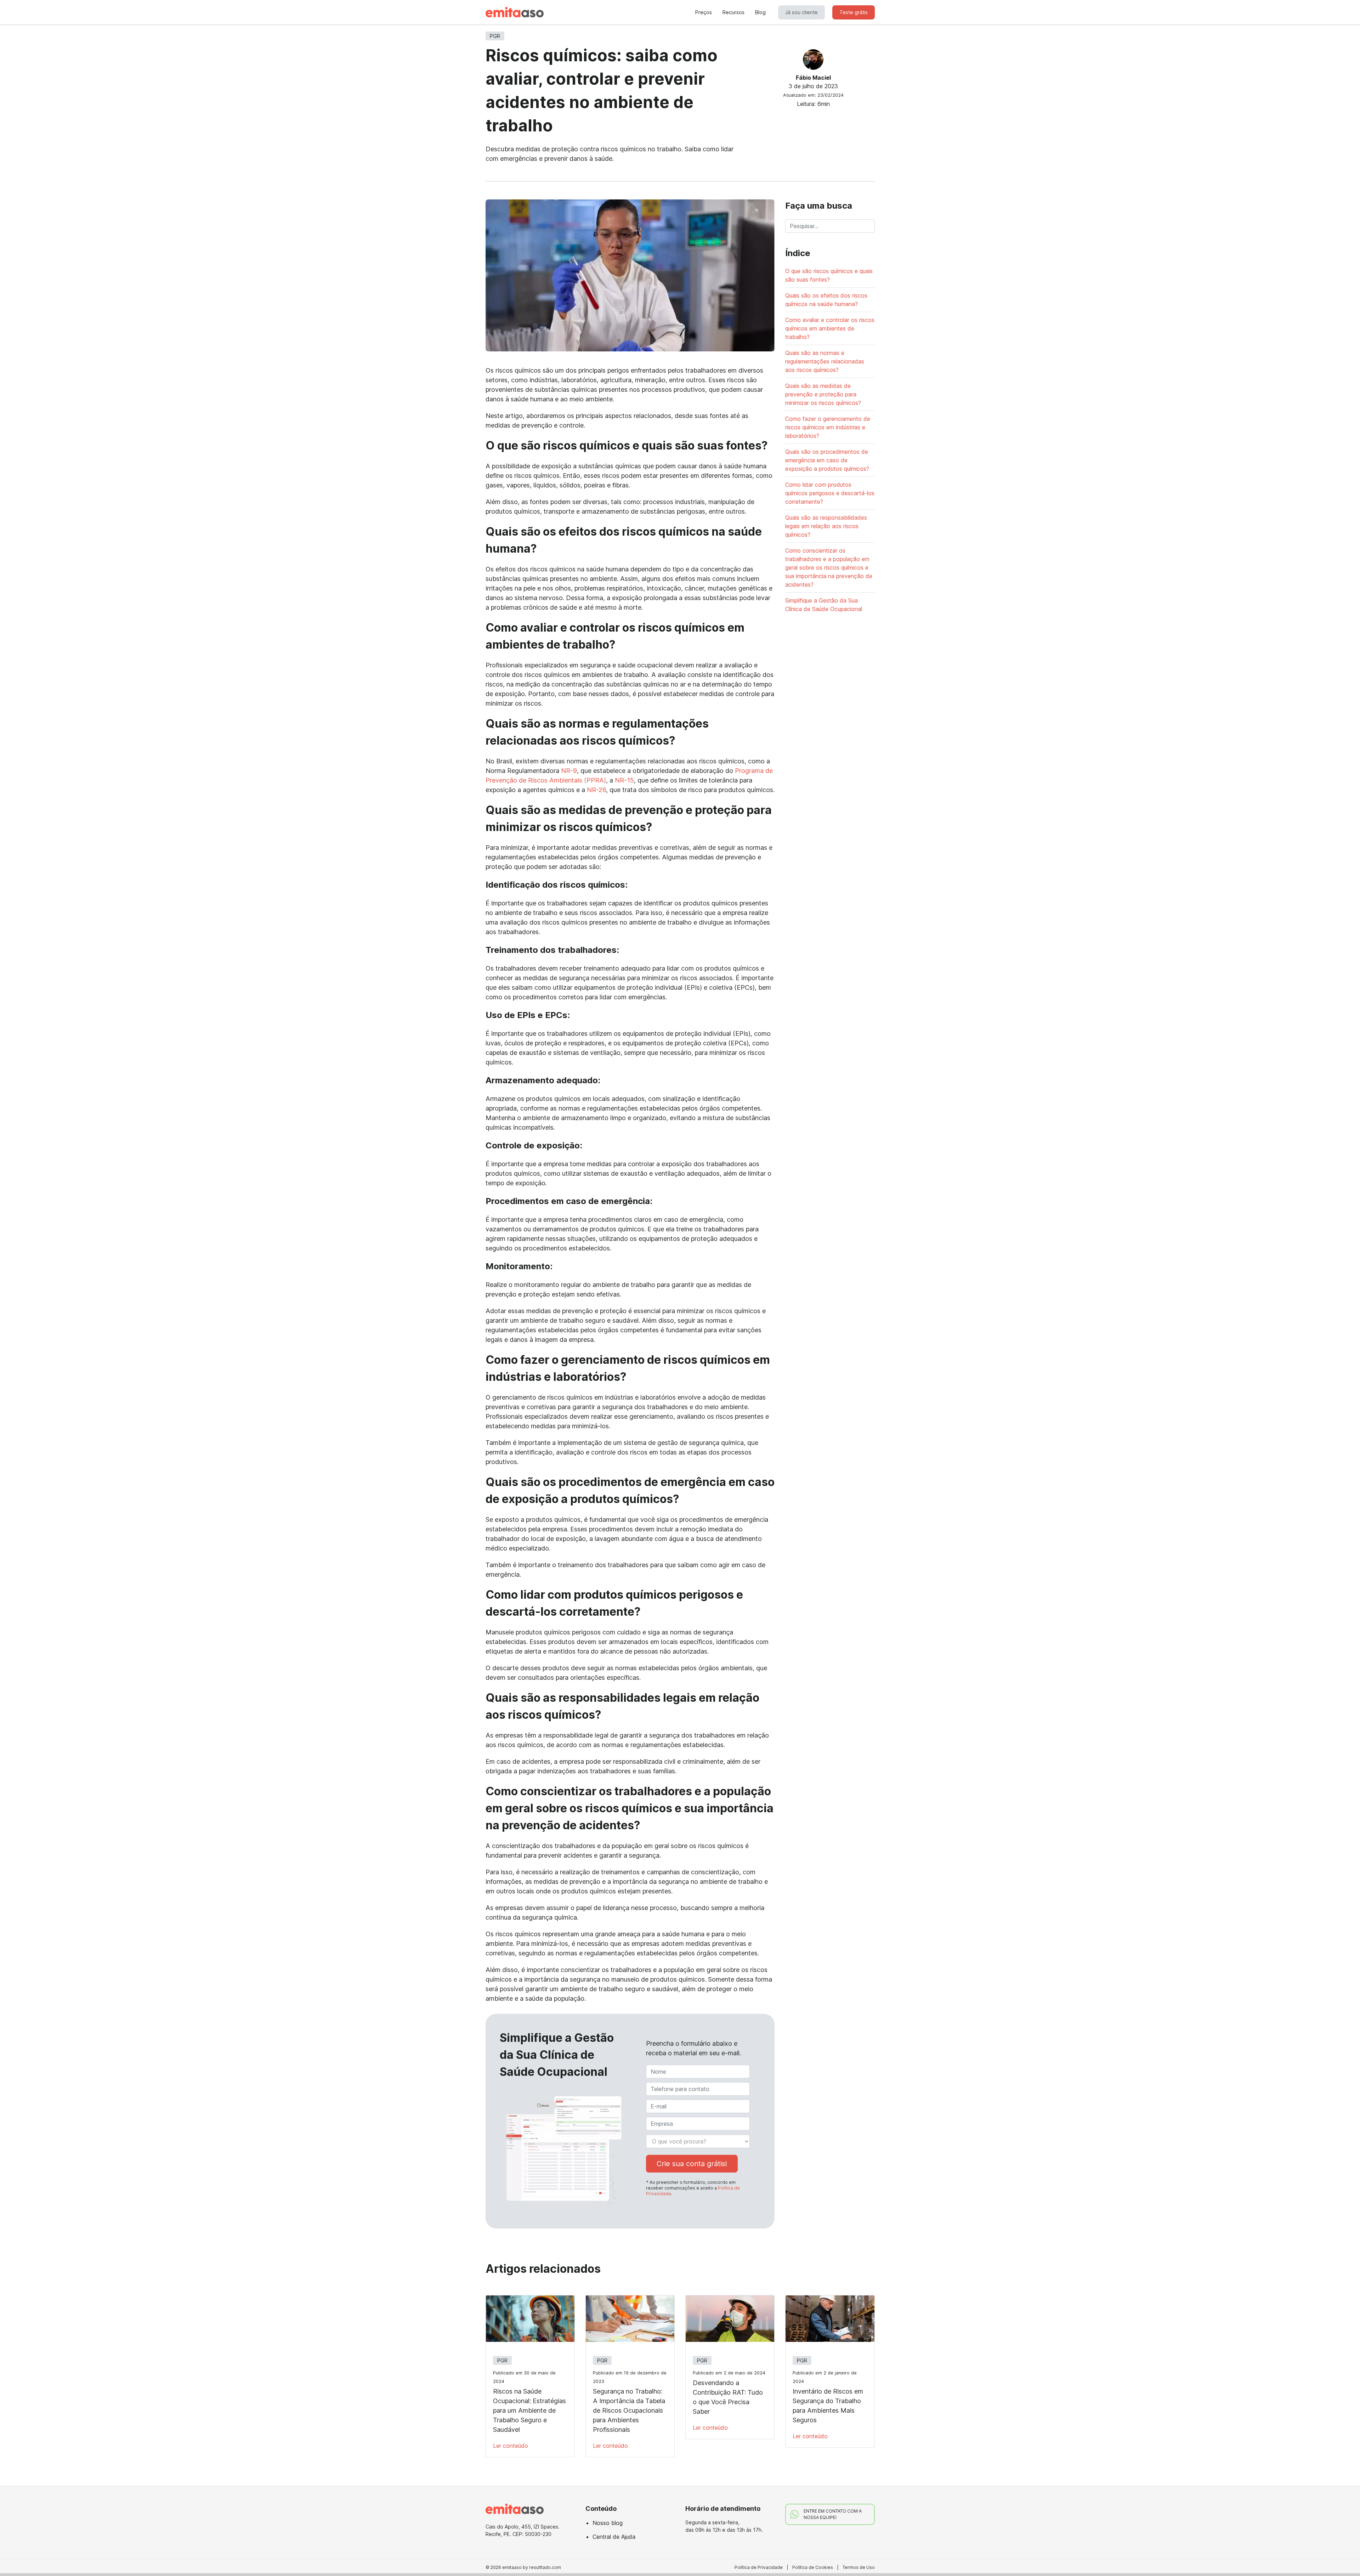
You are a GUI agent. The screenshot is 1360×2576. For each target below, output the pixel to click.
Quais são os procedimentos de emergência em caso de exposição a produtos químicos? (827, 460)
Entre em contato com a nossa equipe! (833, 2514)
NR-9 (569, 771)
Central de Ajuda (614, 2537)
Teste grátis (854, 12)
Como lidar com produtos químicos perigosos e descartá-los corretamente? (830, 493)
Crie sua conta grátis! (692, 2164)
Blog (760, 12)
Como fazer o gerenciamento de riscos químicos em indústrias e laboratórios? (828, 427)
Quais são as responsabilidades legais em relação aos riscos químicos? (826, 526)
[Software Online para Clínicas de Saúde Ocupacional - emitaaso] (515, 12)
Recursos (733, 12)
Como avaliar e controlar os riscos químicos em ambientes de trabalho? (830, 328)
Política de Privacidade (759, 2567)
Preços (704, 12)
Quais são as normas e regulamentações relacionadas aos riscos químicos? (825, 361)
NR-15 (624, 780)
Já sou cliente (801, 12)
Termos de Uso (859, 2567)
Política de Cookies (813, 2567)
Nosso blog (608, 2523)
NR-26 (596, 790)
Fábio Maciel (813, 78)
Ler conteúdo (511, 2446)
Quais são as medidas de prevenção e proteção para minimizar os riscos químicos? (823, 394)
